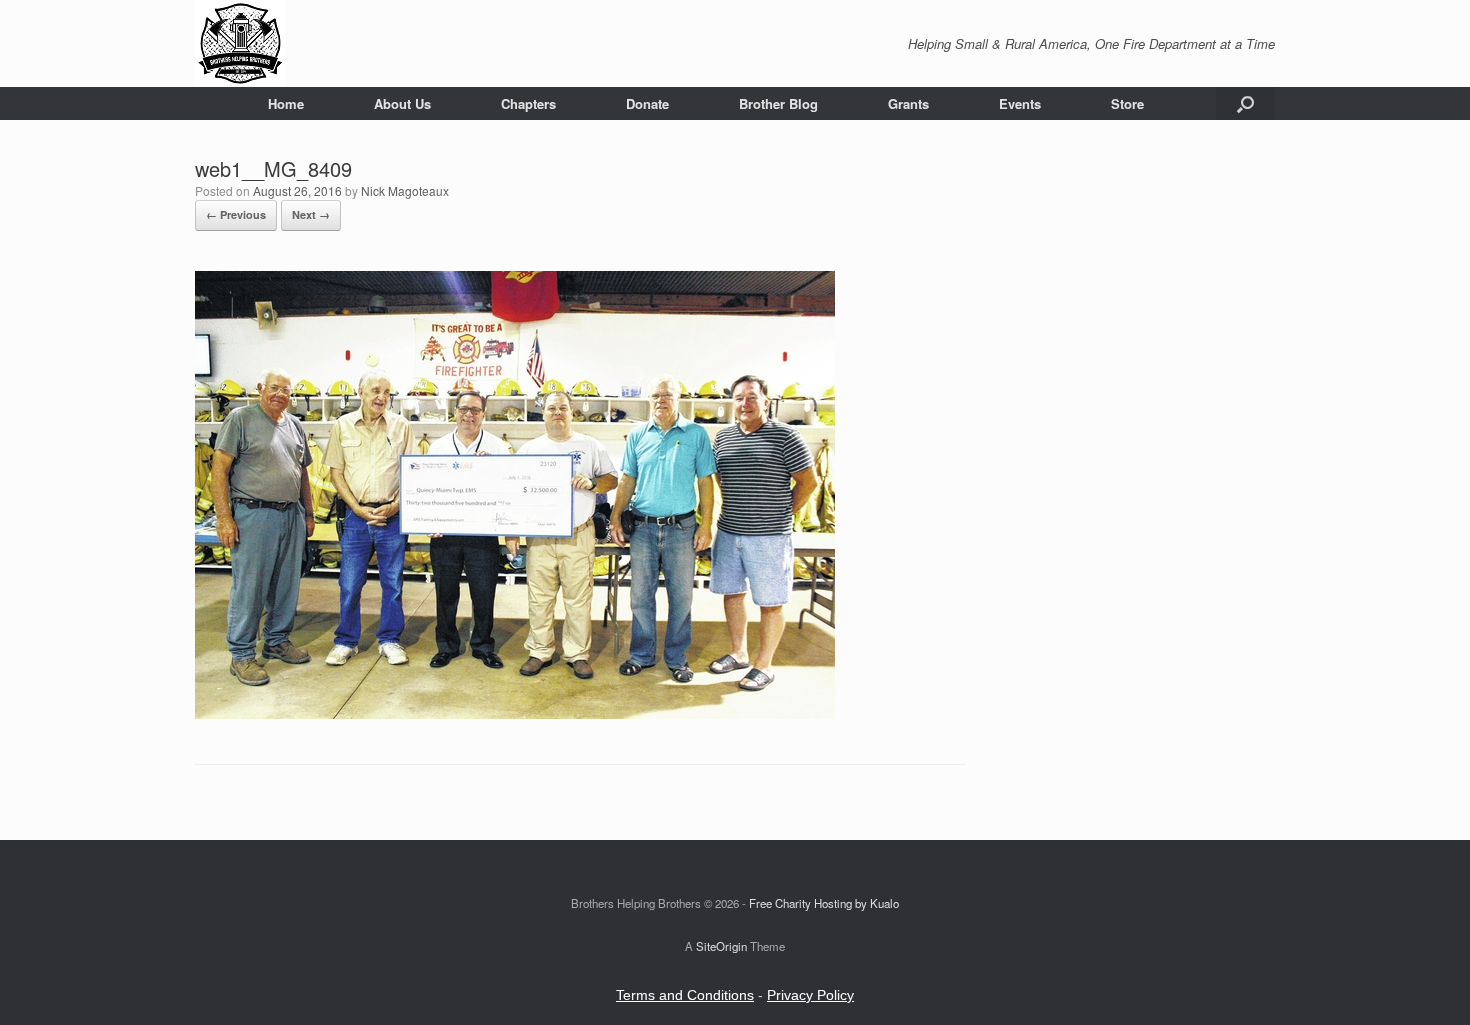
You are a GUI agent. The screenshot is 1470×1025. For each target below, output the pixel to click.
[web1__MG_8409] (515, 713)
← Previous (236, 214)
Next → (311, 214)
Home (286, 103)
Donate (647, 103)
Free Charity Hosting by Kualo (824, 903)
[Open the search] (1245, 103)
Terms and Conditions (685, 995)
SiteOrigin (721, 946)
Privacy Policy (810, 995)
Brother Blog (778, 103)
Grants (908, 103)
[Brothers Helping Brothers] (240, 43)
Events (1020, 103)
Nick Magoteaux (405, 190)
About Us (402, 103)
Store (1127, 103)
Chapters (528, 103)
